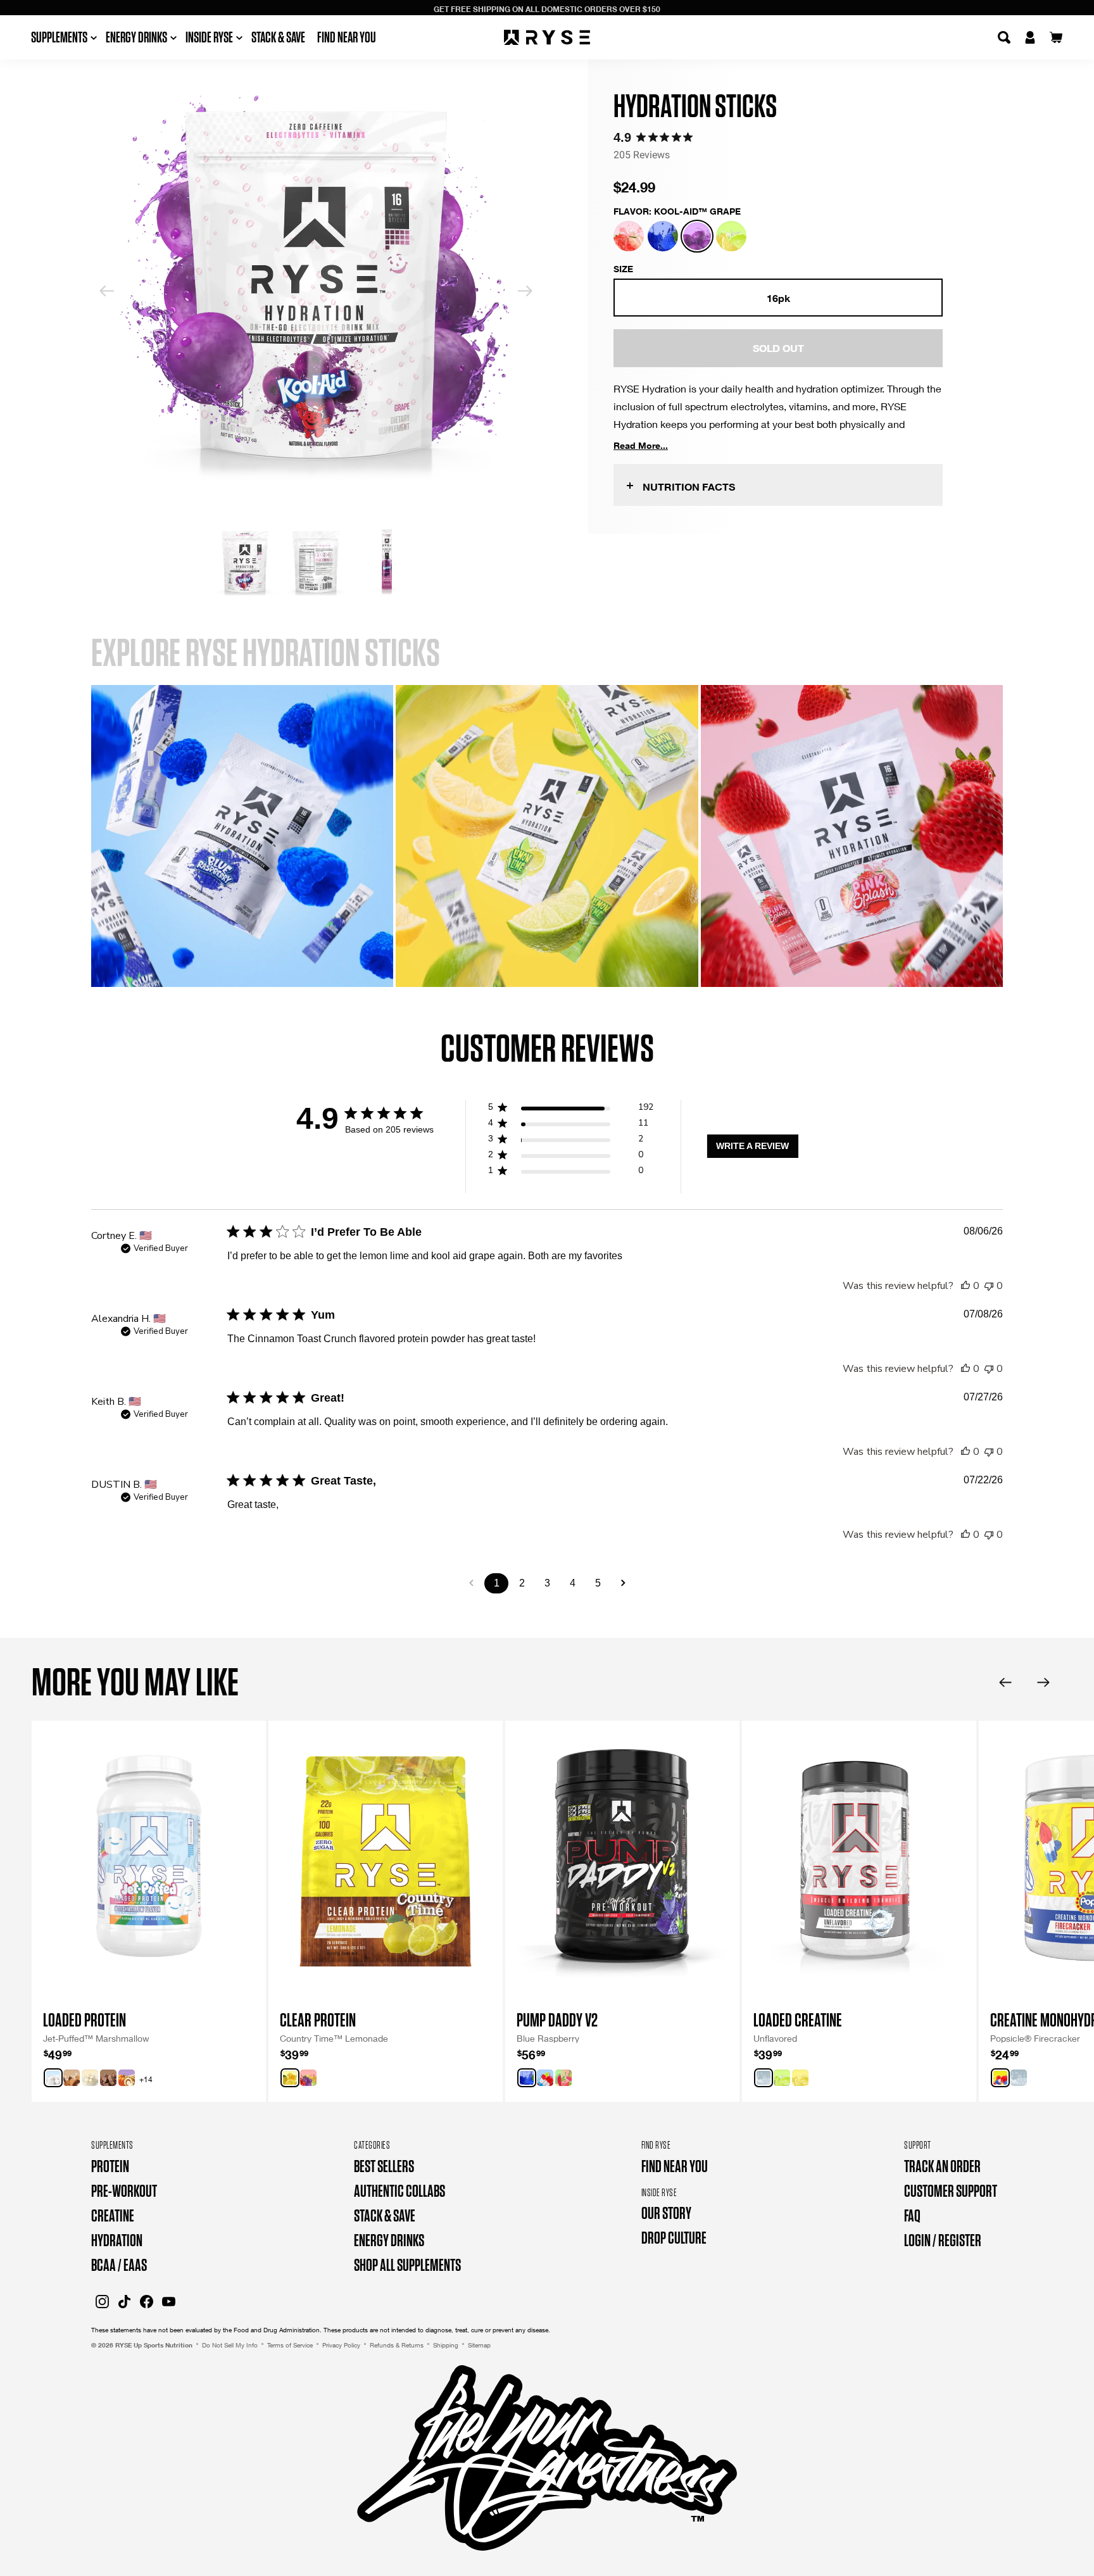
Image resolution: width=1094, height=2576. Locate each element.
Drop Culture (674, 2238)
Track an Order (942, 2166)
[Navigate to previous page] (471, 1583)
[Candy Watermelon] (563, 2078)
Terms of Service (290, 2345)
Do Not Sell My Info (230, 2345)
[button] (629, 236)
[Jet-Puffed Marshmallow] (53, 2078)
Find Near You (347, 37)
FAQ (912, 2215)
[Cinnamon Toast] (72, 2078)
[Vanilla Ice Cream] (90, 2078)
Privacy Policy (341, 2345)
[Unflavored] (764, 2078)
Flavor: (677, 211)
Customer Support (951, 2191)
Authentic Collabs (399, 2191)
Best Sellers (384, 2166)
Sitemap (479, 2345)
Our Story (666, 2213)
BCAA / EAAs (119, 2265)
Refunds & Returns (397, 2345)
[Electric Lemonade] (800, 2078)
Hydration (117, 2240)
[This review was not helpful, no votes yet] (989, 1286)
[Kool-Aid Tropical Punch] (308, 2078)
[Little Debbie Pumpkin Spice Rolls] (127, 2078)
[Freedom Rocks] (545, 2078)
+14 (146, 2079)
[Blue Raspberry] (527, 2078)
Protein (110, 2166)
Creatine (113, 2215)
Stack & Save (278, 37)
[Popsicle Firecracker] (1000, 2078)
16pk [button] (778, 298)
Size (623, 269)
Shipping (446, 2345)
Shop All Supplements (407, 2265)
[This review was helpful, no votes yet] (965, 1286)
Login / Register (943, 2240)
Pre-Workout (124, 2191)
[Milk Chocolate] (108, 2078)
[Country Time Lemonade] (290, 2078)
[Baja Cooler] (782, 2078)
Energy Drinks (389, 2240)
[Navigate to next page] (623, 1583)
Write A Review (752, 1146)
